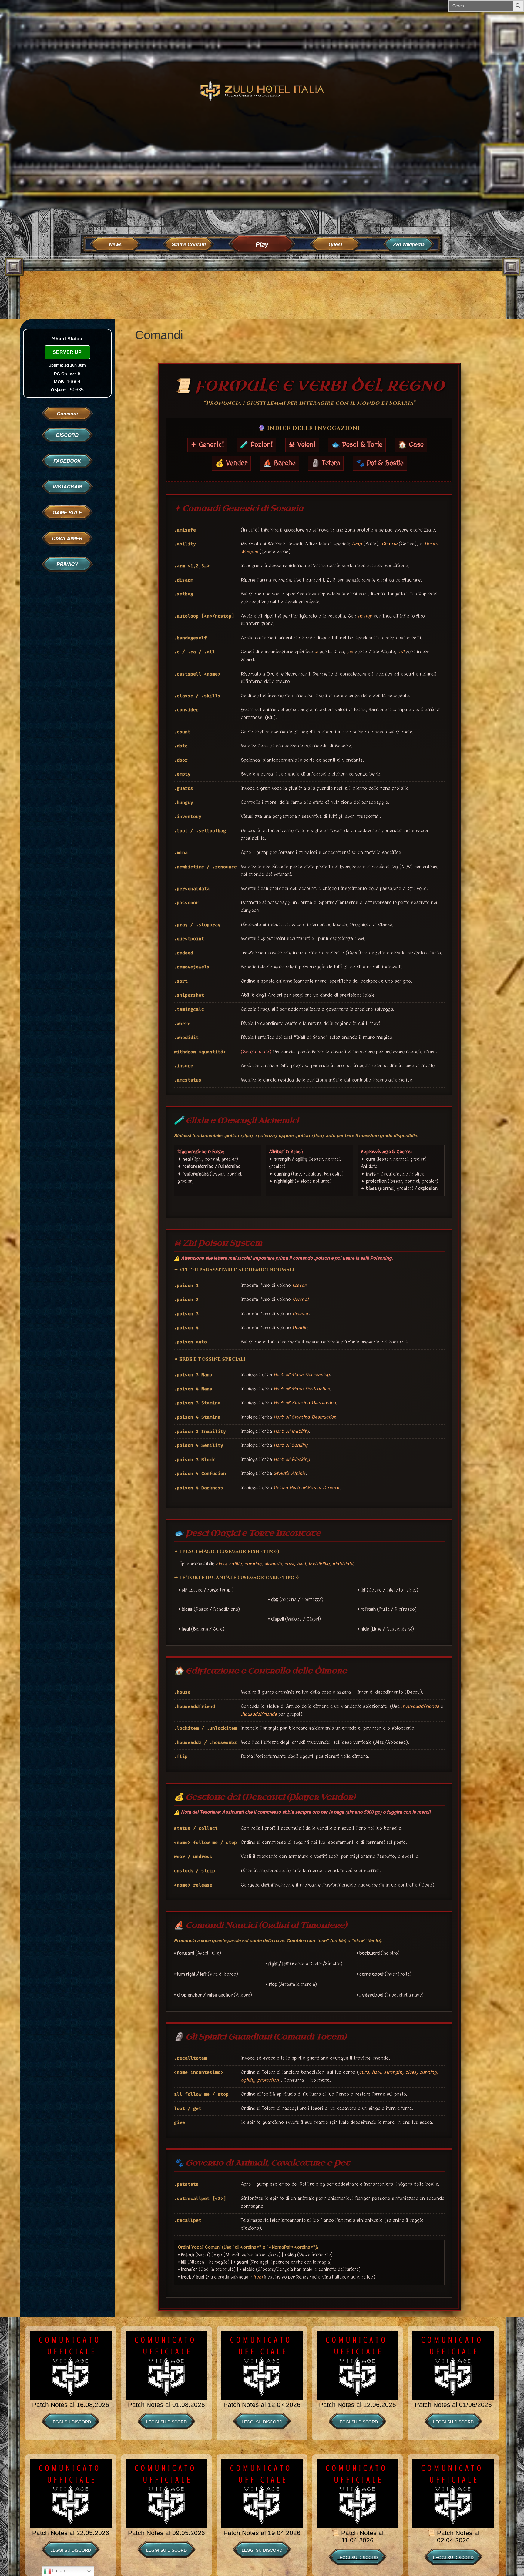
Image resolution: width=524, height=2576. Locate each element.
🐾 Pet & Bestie (380, 463)
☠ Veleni (302, 445)
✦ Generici (207, 445)
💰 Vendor (231, 463)
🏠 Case (411, 445)
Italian (58, 2571)
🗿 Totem (326, 463)
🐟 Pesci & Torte (357, 445)
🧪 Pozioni (256, 445)
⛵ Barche (279, 463)
